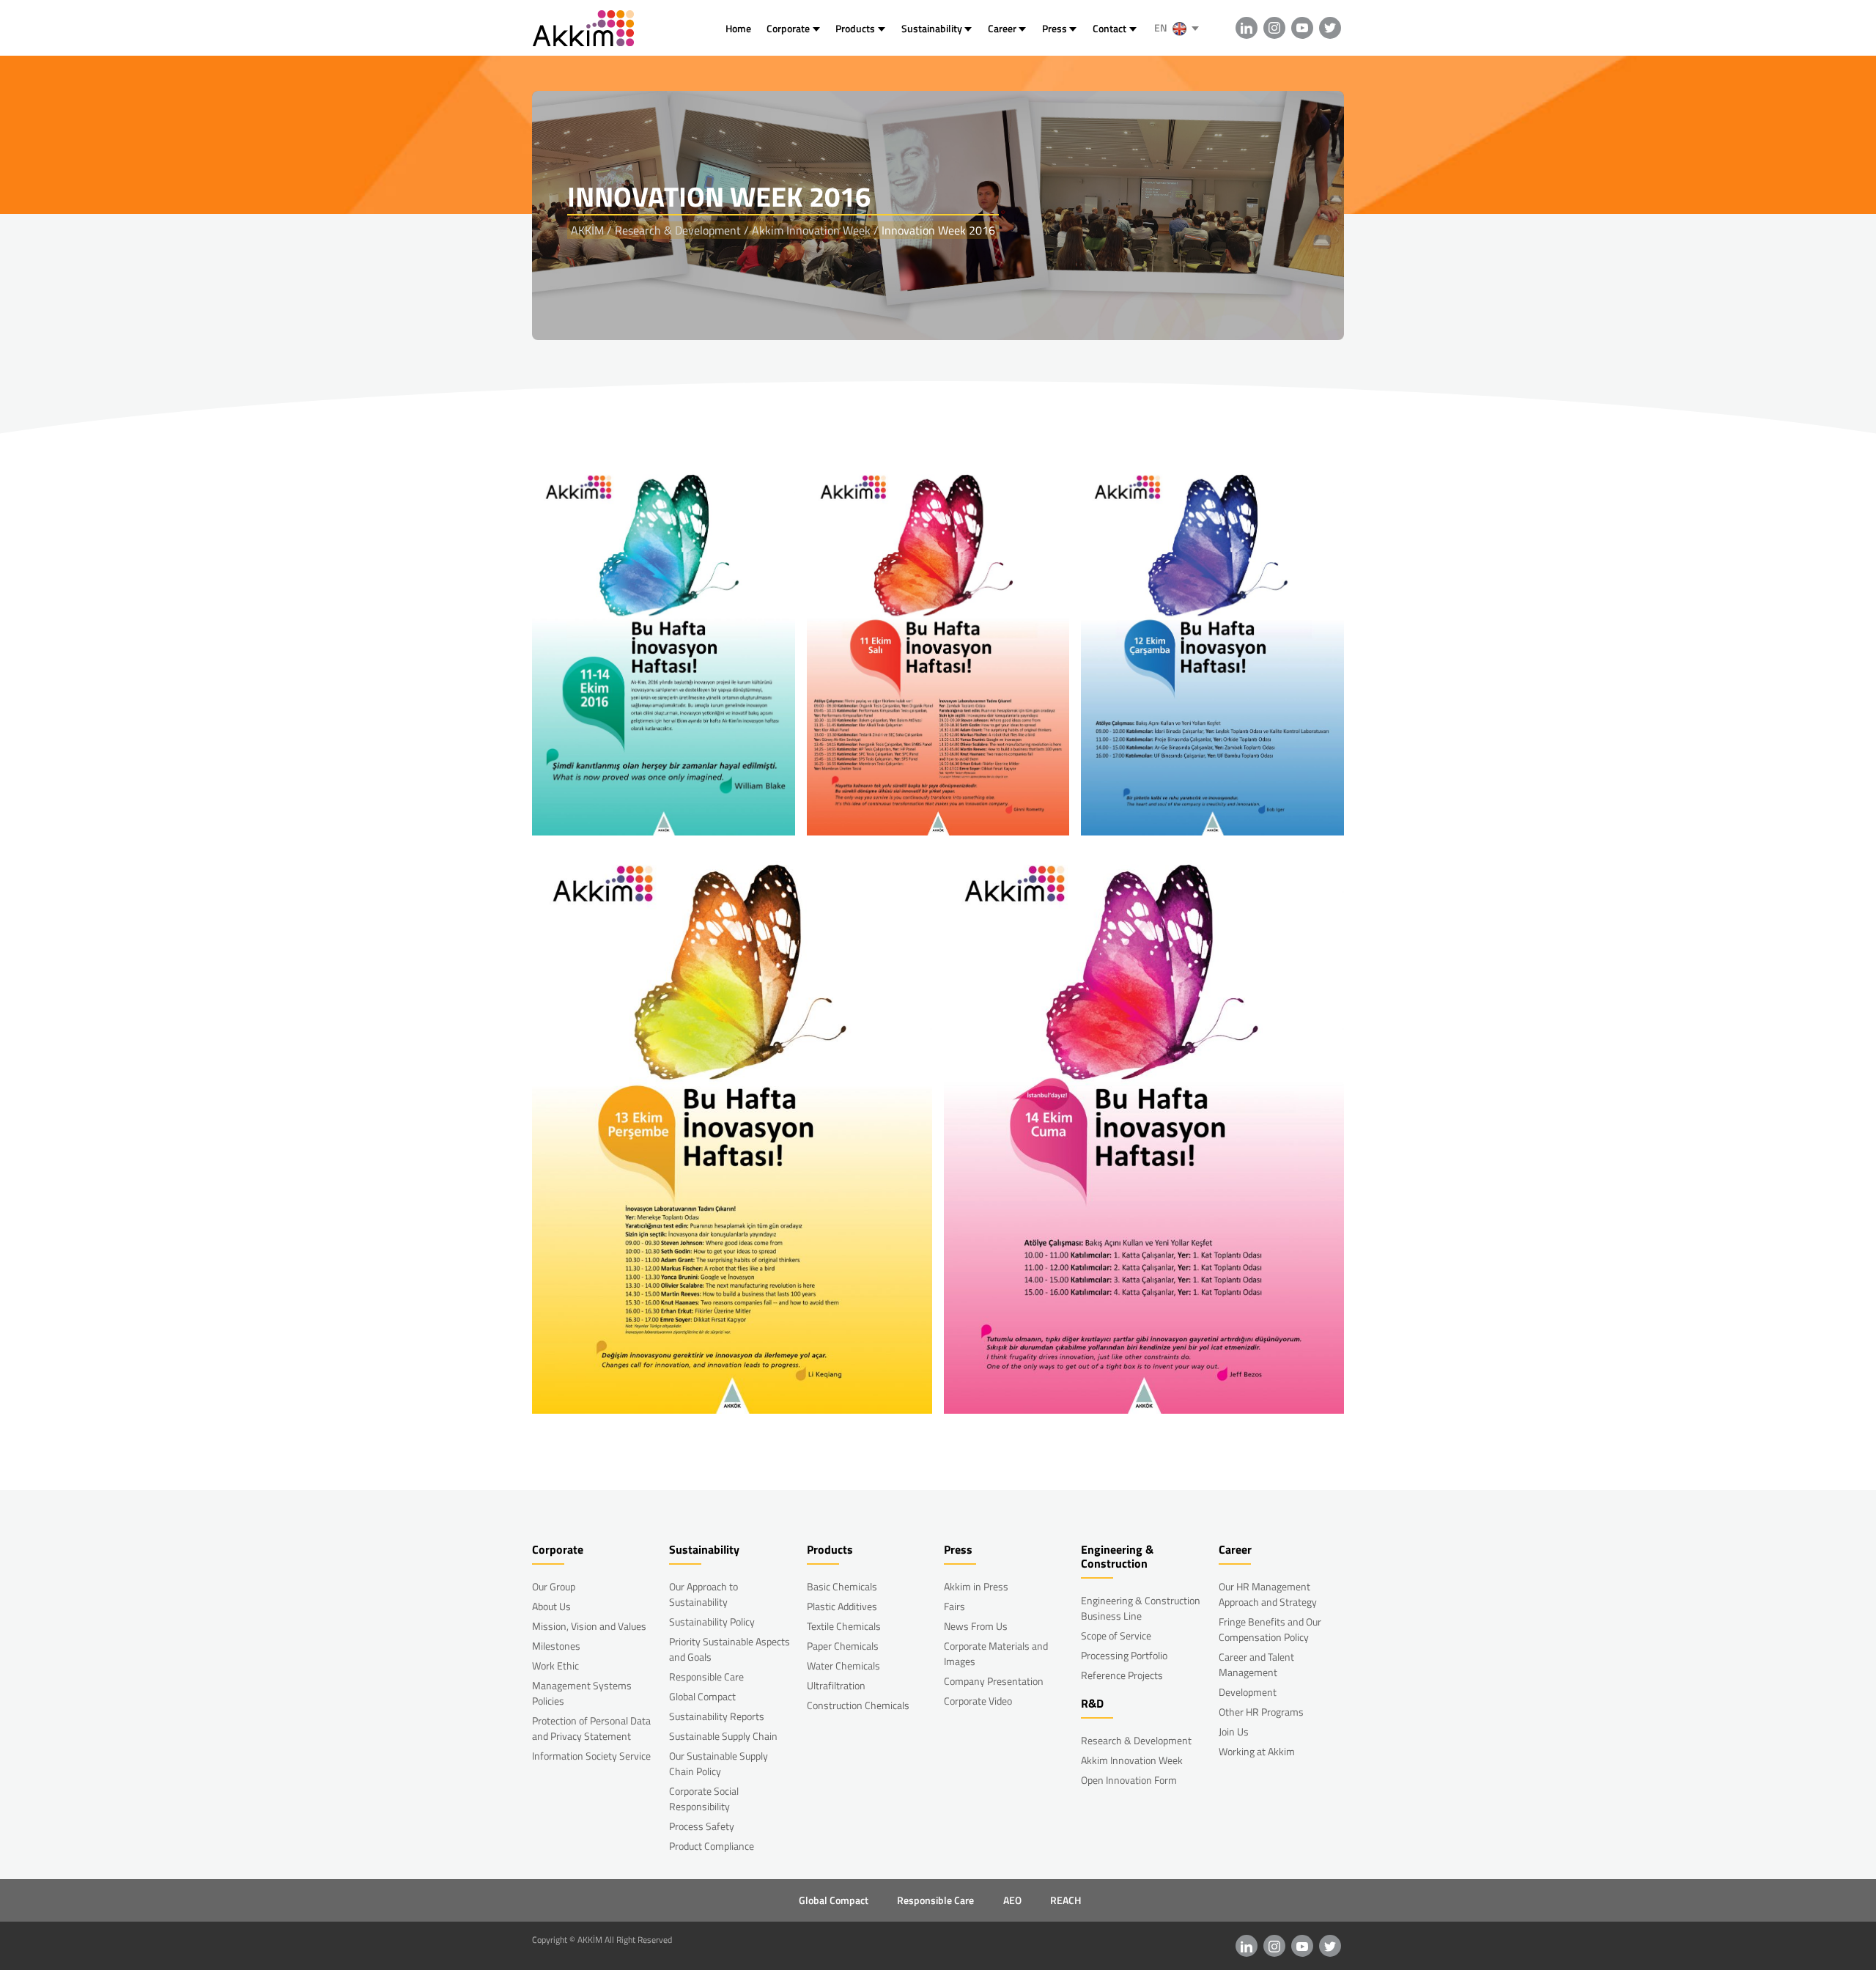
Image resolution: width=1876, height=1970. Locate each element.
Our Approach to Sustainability (703, 1594)
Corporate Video (978, 1701)
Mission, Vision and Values (589, 1626)
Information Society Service (591, 1756)
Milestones (556, 1646)
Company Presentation (994, 1681)
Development (1248, 1692)
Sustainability (932, 28)
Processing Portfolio (1124, 1655)
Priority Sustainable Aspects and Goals (730, 1649)
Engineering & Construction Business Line (1141, 1608)
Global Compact (702, 1696)
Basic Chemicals (842, 1586)
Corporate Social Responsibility (704, 1799)
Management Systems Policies (582, 1693)
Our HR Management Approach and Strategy (1268, 1594)
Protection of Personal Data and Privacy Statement (591, 1728)
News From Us (976, 1626)
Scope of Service (1116, 1635)
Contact (1109, 28)
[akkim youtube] (1302, 28)
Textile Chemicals (844, 1626)
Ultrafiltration (836, 1685)
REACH (1066, 1900)
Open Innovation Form (1129, 1780)
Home (738, 28)
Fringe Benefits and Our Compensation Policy (1270, 1629)
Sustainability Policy (712, 1622)
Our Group (554, 1586)
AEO (1012, 1900)
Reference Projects (1122, 1675)
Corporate (788, 28)
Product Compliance (712, 1846)
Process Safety (702, 1826)
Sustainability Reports (717, 1716)
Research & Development (1136, 1740)
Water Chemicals (843, 1665)
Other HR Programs (1261, 1712)
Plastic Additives (842, 1606)
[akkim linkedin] (1247, 28)
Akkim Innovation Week (1132, 1760)
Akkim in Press (976, 1586)
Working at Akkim (1257, 1751)
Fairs (954, 1606)
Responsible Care (706, 1676)
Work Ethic (555, 1665)
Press (1055, 28)
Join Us (1234, 1731)
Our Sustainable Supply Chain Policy (719, 1763)
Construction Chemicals (858, 1705)
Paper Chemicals (843, 1646)
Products (855, 28)
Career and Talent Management (1256, 1664)
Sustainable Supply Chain (723, 1736)
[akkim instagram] (1274, 28)
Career (1002, 28)
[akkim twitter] (1330, 28)
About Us (551, 1606)
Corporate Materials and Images (996, 1653)
